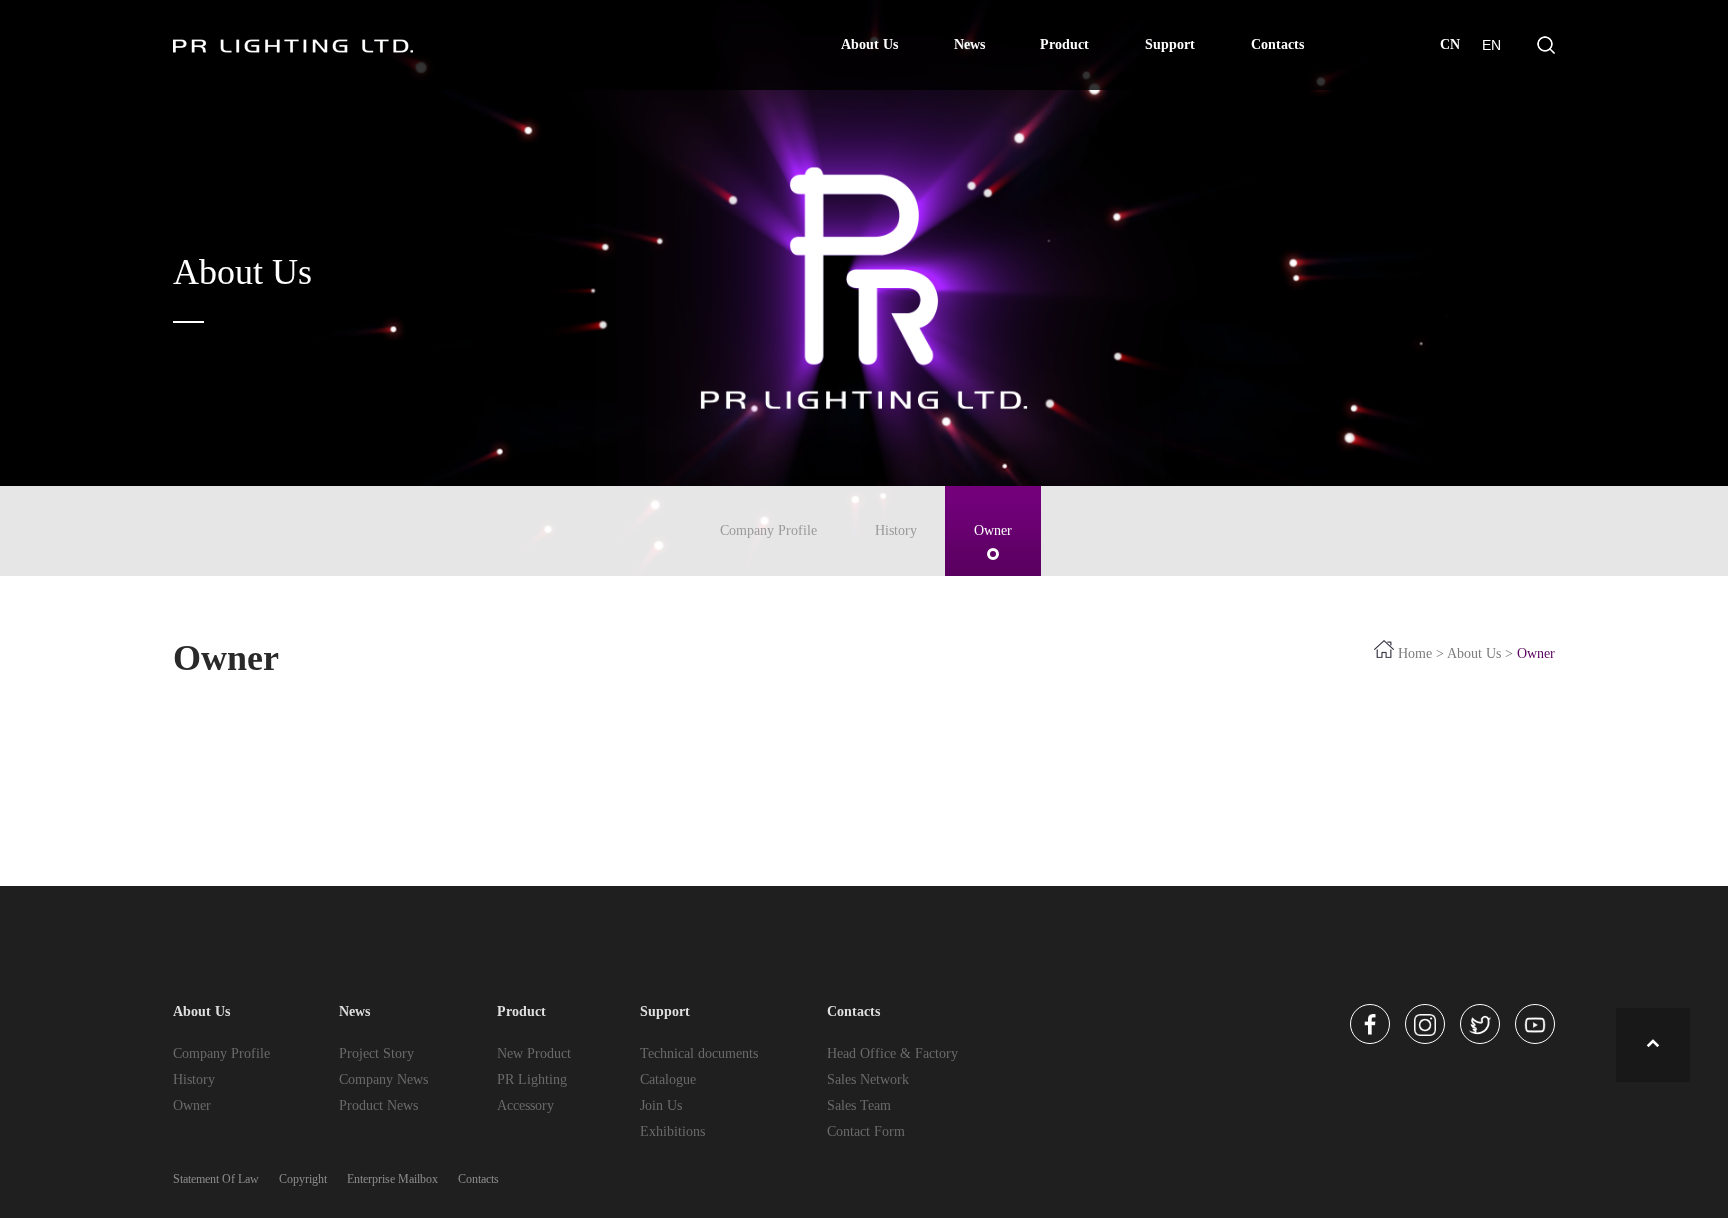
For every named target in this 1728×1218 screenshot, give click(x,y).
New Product (534, 1053)
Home (1415, 653)
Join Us (661, 1105)
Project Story (376, 1053)
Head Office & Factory (892, 1053)
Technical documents (699, 1053)
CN (1450, 44)
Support (1170, 44)
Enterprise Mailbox (392, 1179)
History (896, 530)
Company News (383, 1079)
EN (1491, 45)
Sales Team (859, 1105)
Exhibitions (672, 1131)
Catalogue (668, 1079)
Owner (993, 530)
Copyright (303, 1179)
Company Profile (768, 530)
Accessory (525, 1105)
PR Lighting (532, 1079)
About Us (869, 44)
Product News (378, 1105)
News (969, 44)
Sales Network (868, 1079)
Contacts (1277, 44)
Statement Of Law (216, 1179)
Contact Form (866, 1131)
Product (1064, 44)
